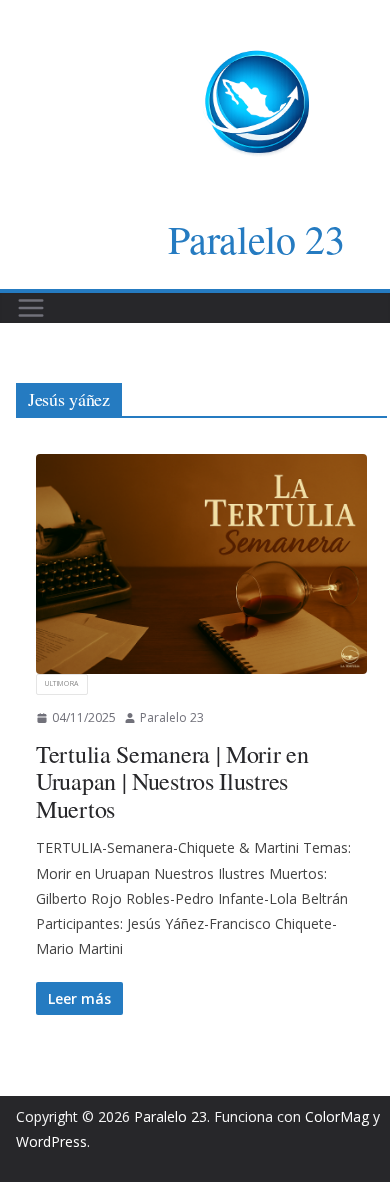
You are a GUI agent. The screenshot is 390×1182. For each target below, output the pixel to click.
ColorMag (337, 1116)
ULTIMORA (62, 683)
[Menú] (31, 308)
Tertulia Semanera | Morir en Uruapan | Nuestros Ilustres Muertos (172, 781)
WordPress (51, 1141)
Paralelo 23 (256, 238)
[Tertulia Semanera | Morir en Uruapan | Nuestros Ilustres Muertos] (201, 564)
